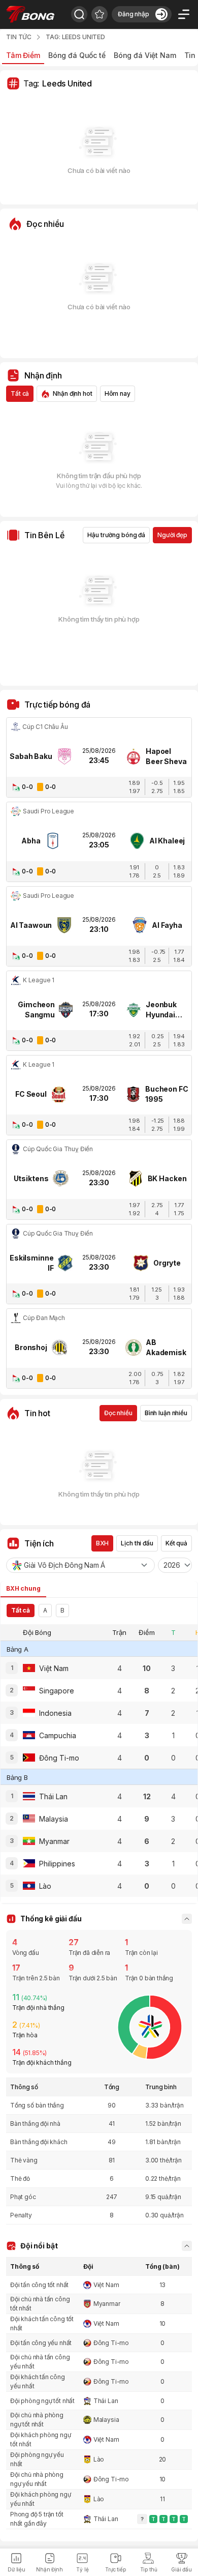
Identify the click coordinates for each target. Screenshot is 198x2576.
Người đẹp (172, 535)
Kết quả (176, 1543)
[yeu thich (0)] (100, 14)
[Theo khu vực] (79, 14)
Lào (99, 2459)
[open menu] (184, 14)
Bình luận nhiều (166, 1413)
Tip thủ (149, 2569)
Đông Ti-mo (111, 2343)
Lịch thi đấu (137, 1543)
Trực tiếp (115, 2569)
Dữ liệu (16, 2569)
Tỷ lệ (82, 2569)
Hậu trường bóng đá (116, 535)
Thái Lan (106, 2401)
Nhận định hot (72, 393)
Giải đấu (181, 2569)
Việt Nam (106, 2285)
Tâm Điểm (23, 55)
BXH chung (23, 1588)
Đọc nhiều (118, 1413)
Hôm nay (118, 393)
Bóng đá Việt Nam (145, 55)
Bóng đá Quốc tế (77, 55)
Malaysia (106, 2420)
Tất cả (20, 393)
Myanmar (107, 2304)
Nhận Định (49, 2569)
